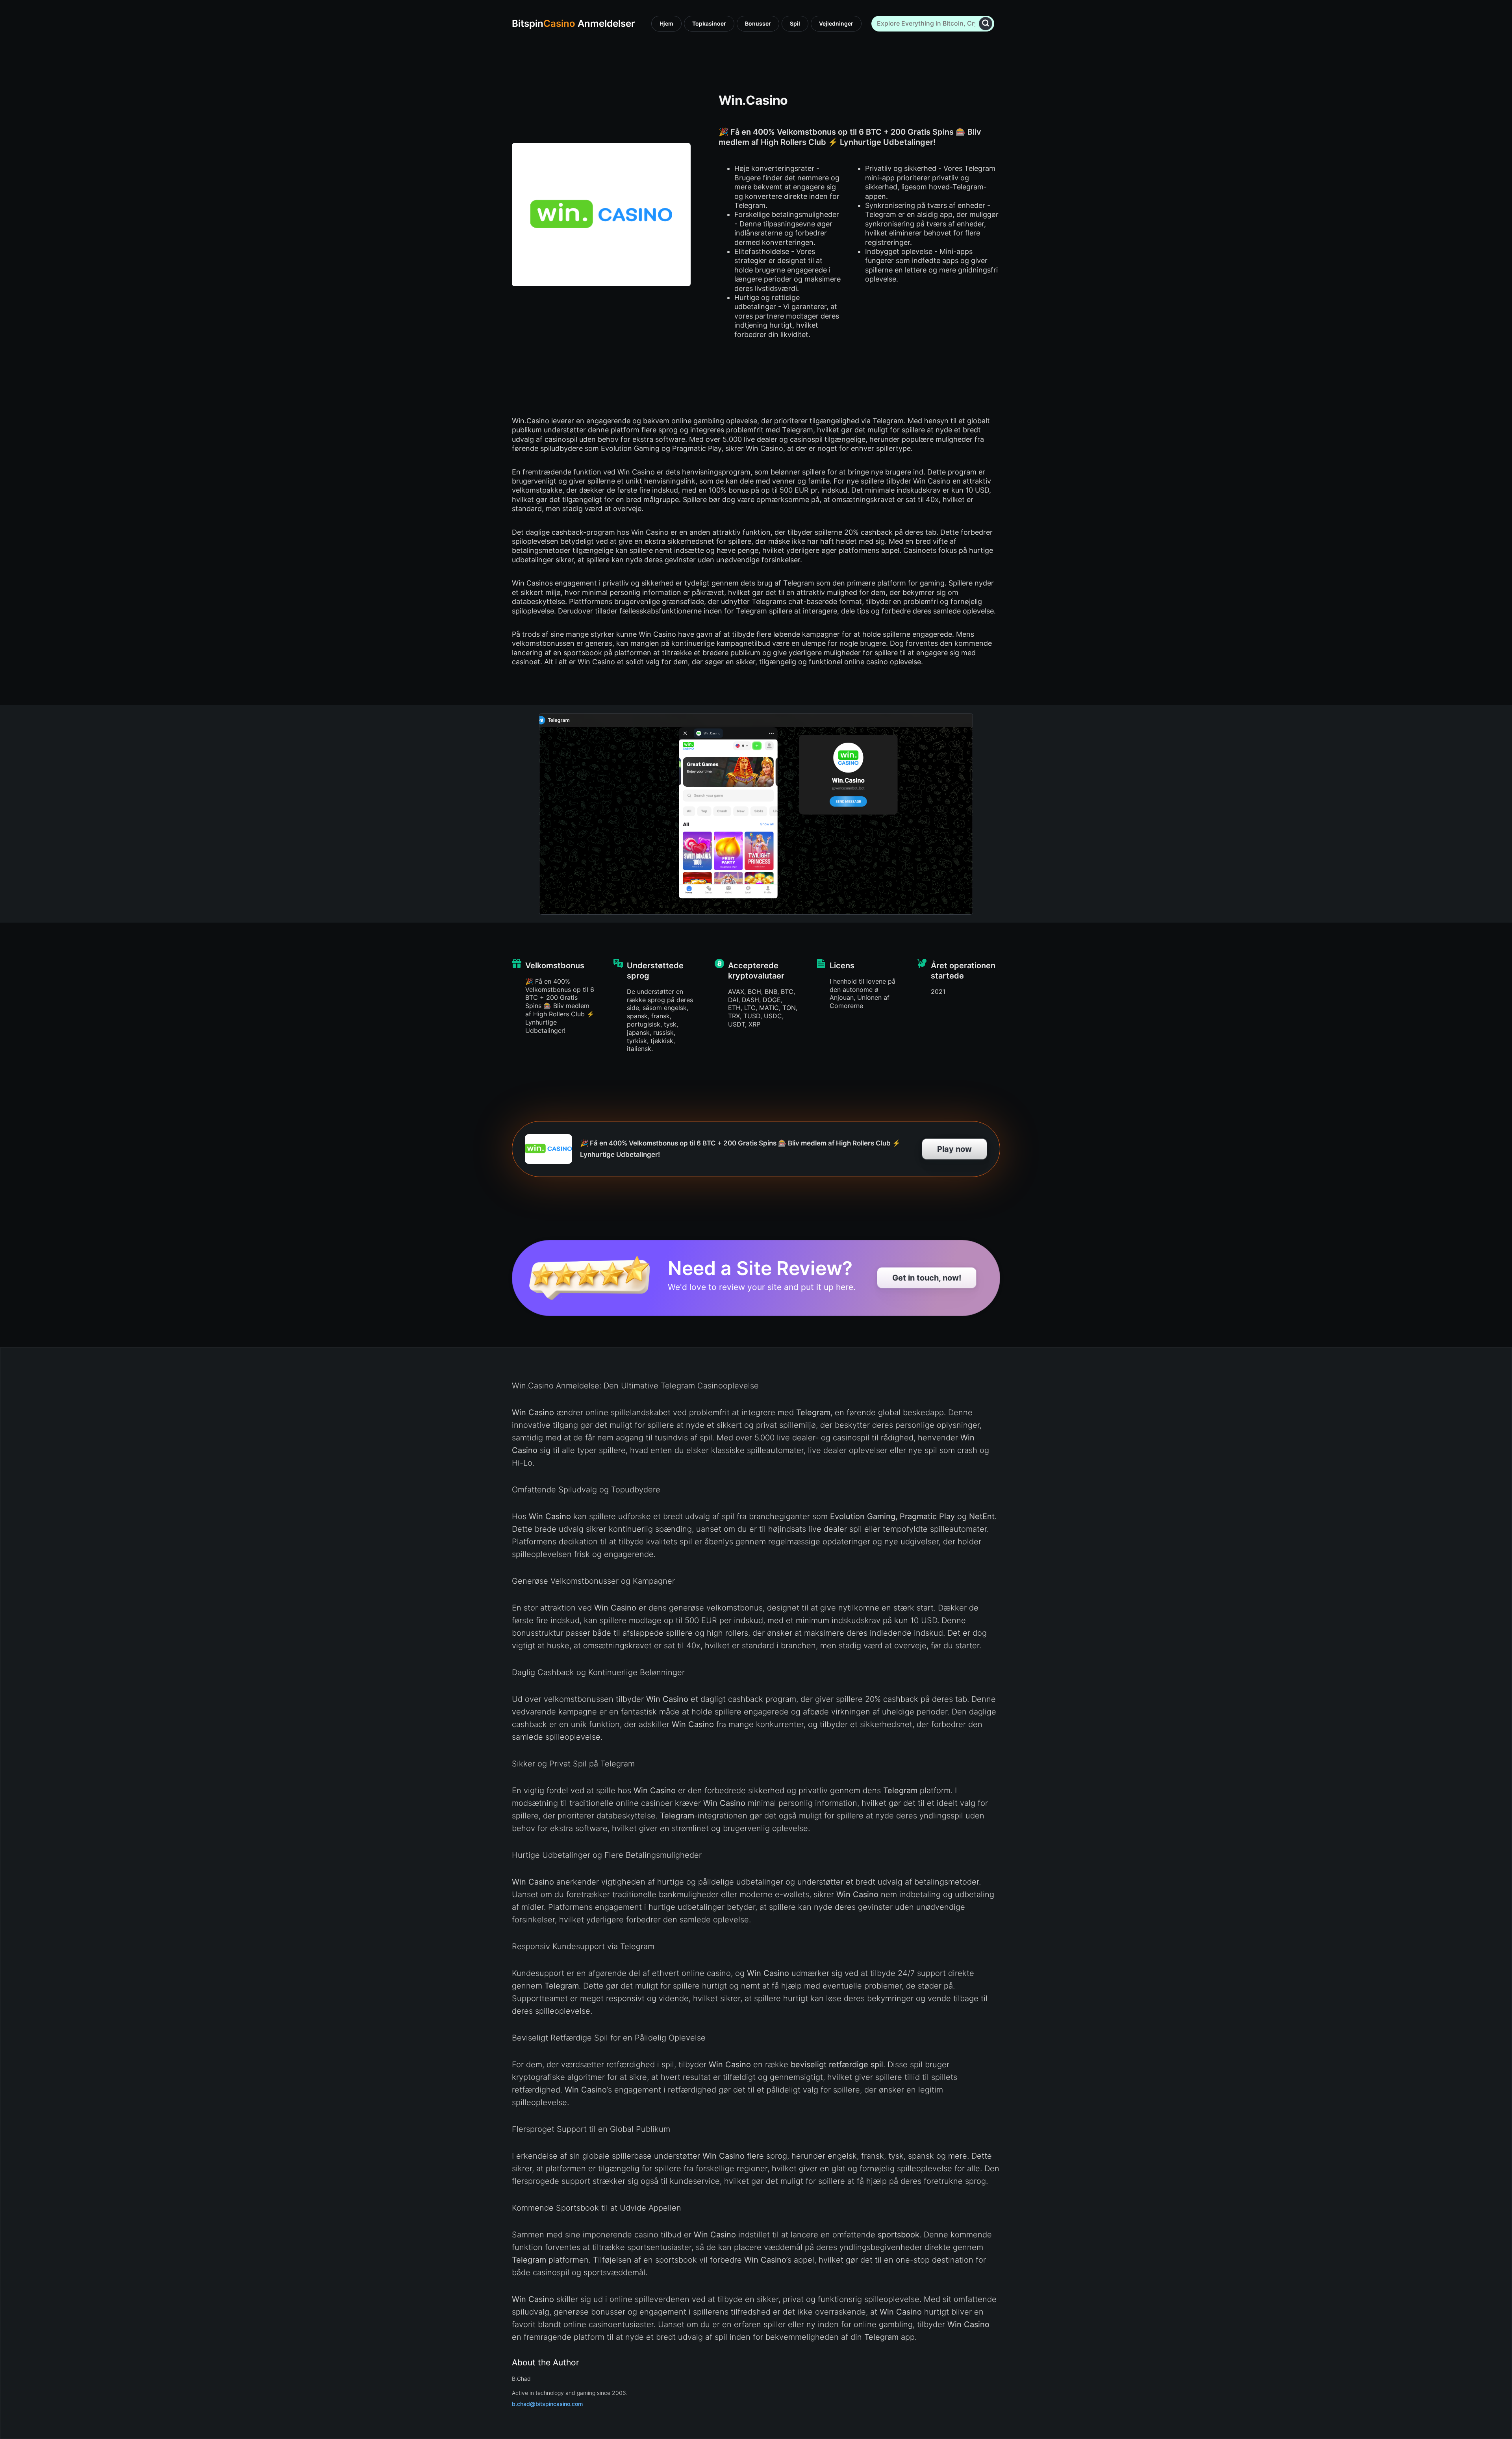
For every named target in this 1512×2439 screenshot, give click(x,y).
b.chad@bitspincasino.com (547, 2404)
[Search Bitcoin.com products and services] (986, 23)
